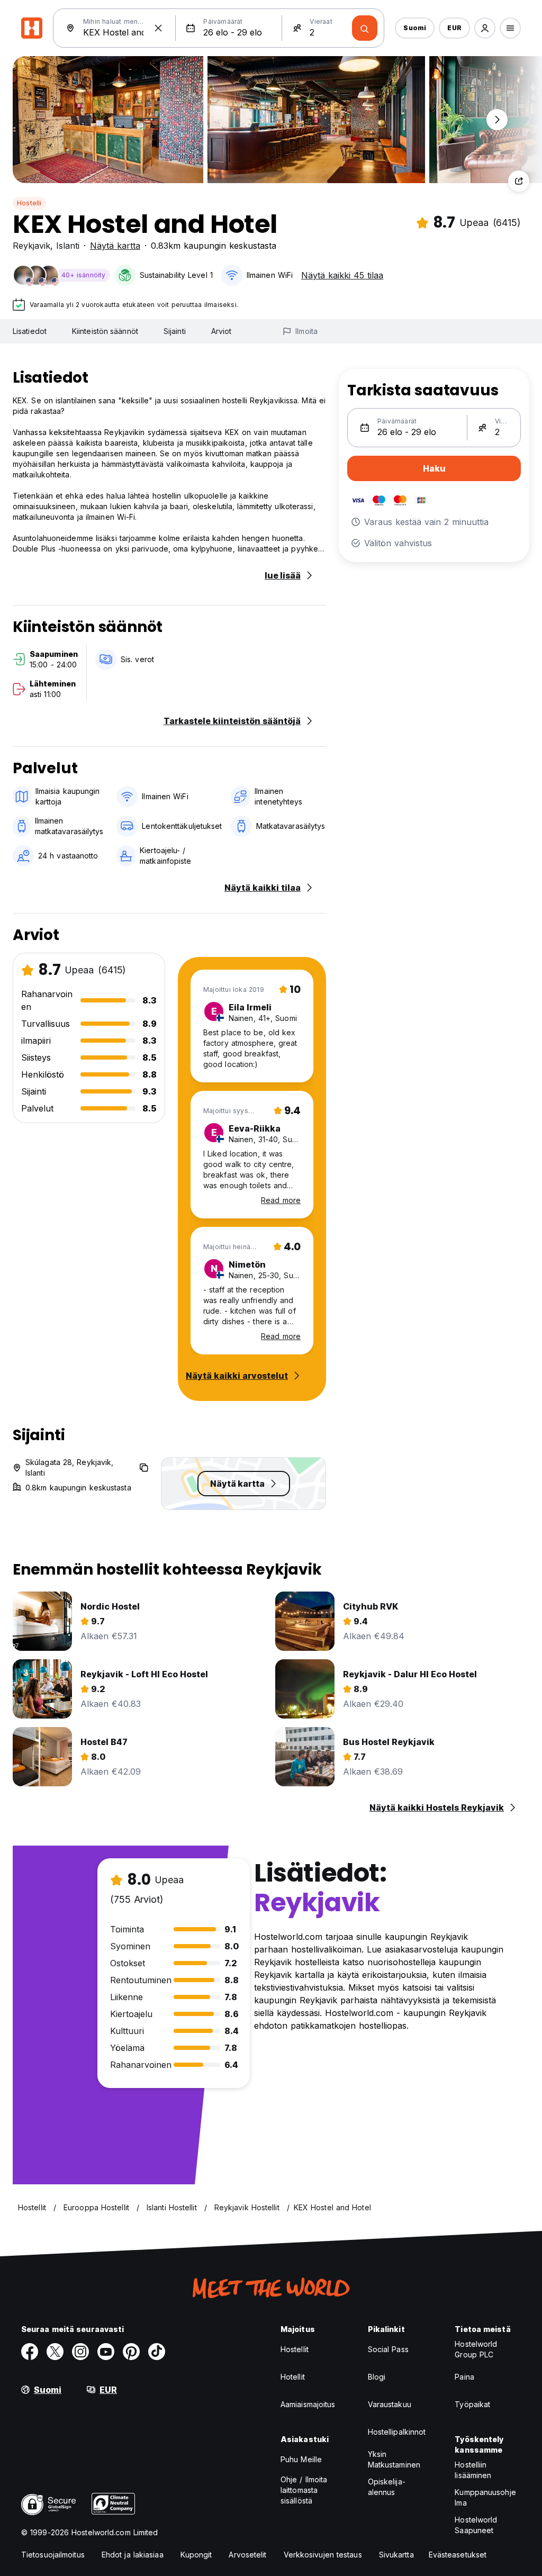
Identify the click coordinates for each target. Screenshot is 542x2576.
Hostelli (29, 203)
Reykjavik (31, 246)
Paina (464, 2377)
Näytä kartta (115, 246)
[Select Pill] (485, 28)
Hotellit (293, 2377)
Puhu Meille (301, 2459)
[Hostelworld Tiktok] (157, 2352)
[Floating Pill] (497, 120)
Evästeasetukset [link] (458, 2555)
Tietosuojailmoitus (53, 2555)
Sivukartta (396, 2555)
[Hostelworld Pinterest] (131, 2352)
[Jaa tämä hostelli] (519, 181)
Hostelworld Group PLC (476, 2349)
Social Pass (388, 2349)
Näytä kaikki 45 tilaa (342, 275)
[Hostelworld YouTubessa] (106, 2352)
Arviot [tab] (222, 331)
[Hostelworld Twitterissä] (55, 2352)
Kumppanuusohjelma (485, 2497)
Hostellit (295, 2349)
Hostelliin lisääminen (473, 2470)
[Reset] (158, 28)
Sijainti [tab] (175, 331)
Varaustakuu (390, 2404)
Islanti (68, 246)
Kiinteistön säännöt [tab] (105, 331)
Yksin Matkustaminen (394, 2459)
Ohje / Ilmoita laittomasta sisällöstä (304, 2490)
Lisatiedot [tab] (30, 331)
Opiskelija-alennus (387, 2487)
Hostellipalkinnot (397, 2432)
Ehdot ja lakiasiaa (133, 2555)
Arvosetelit (247, 2555)
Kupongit (196, 2555)
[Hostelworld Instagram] (80, 2352)
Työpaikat (472, 2404)
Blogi (377, 2377)
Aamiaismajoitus (308, 2404)
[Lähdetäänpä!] (365, 28)
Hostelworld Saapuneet (476, 2525)
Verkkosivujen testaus (323, 2555)
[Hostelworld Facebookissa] (30, 2352)
